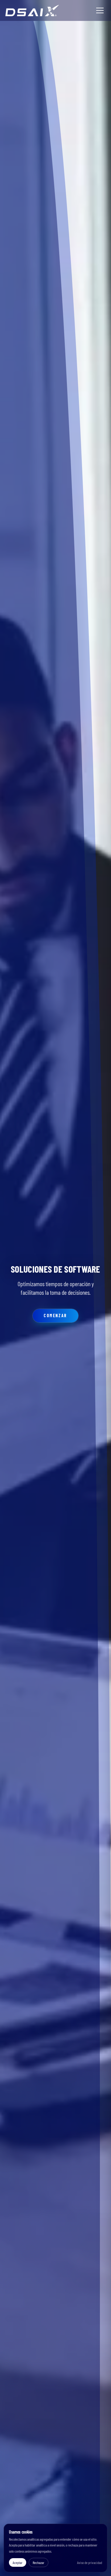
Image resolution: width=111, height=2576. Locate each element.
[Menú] (100, 10)
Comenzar (55, 1316)
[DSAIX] (32, 10)
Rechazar (39, 2562)
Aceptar (18, 2562)
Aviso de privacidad (90, 2562)
